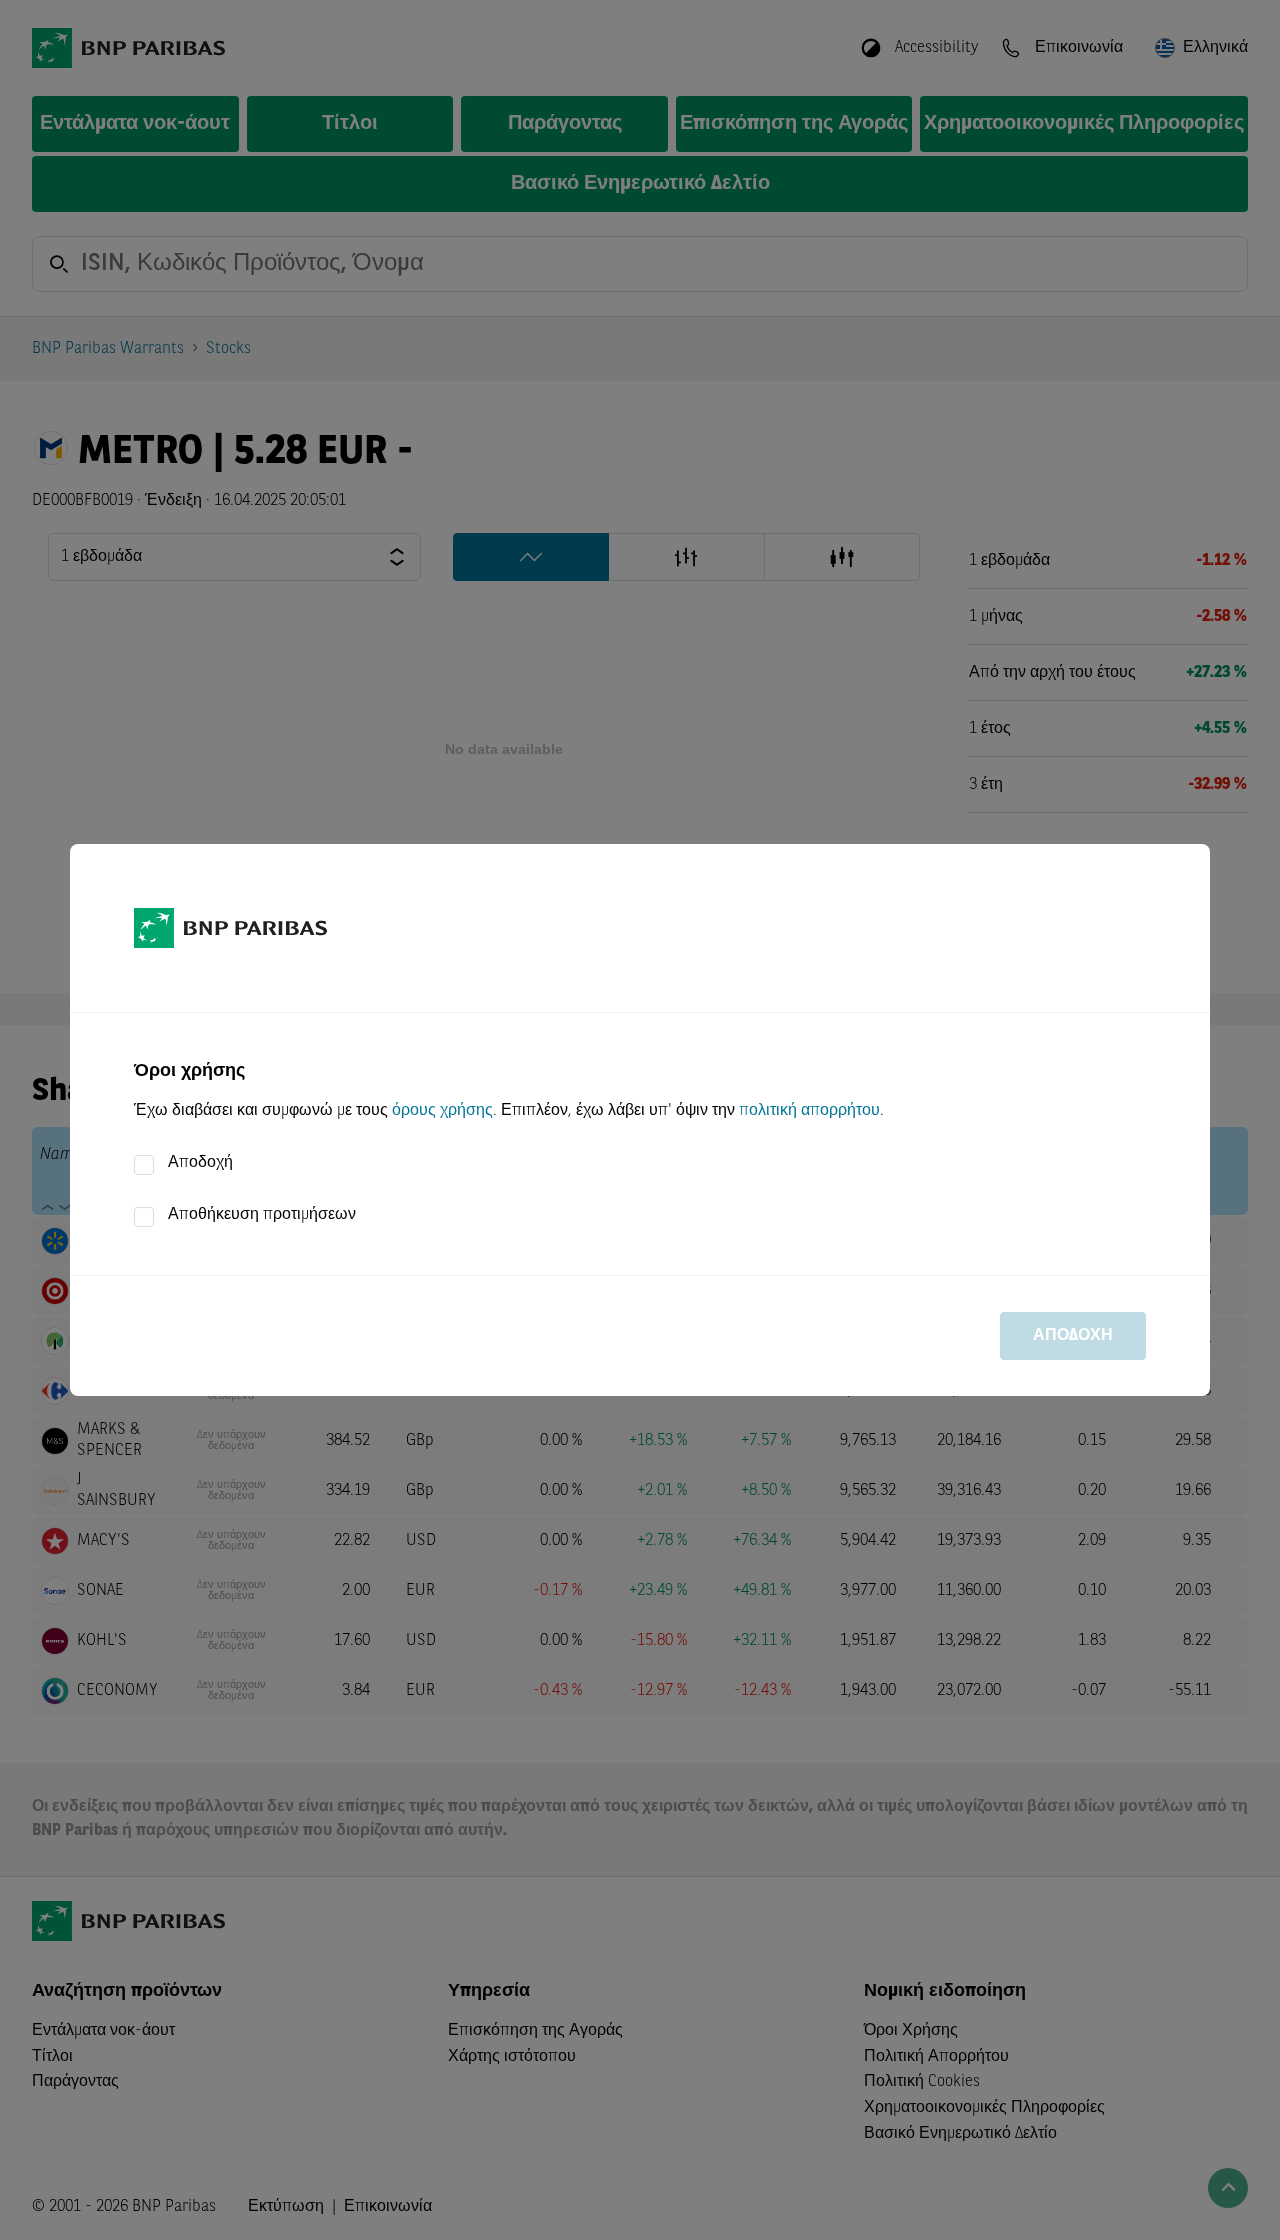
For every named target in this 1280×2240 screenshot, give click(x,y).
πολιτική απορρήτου (809, 1111)
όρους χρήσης (442, 1111)
